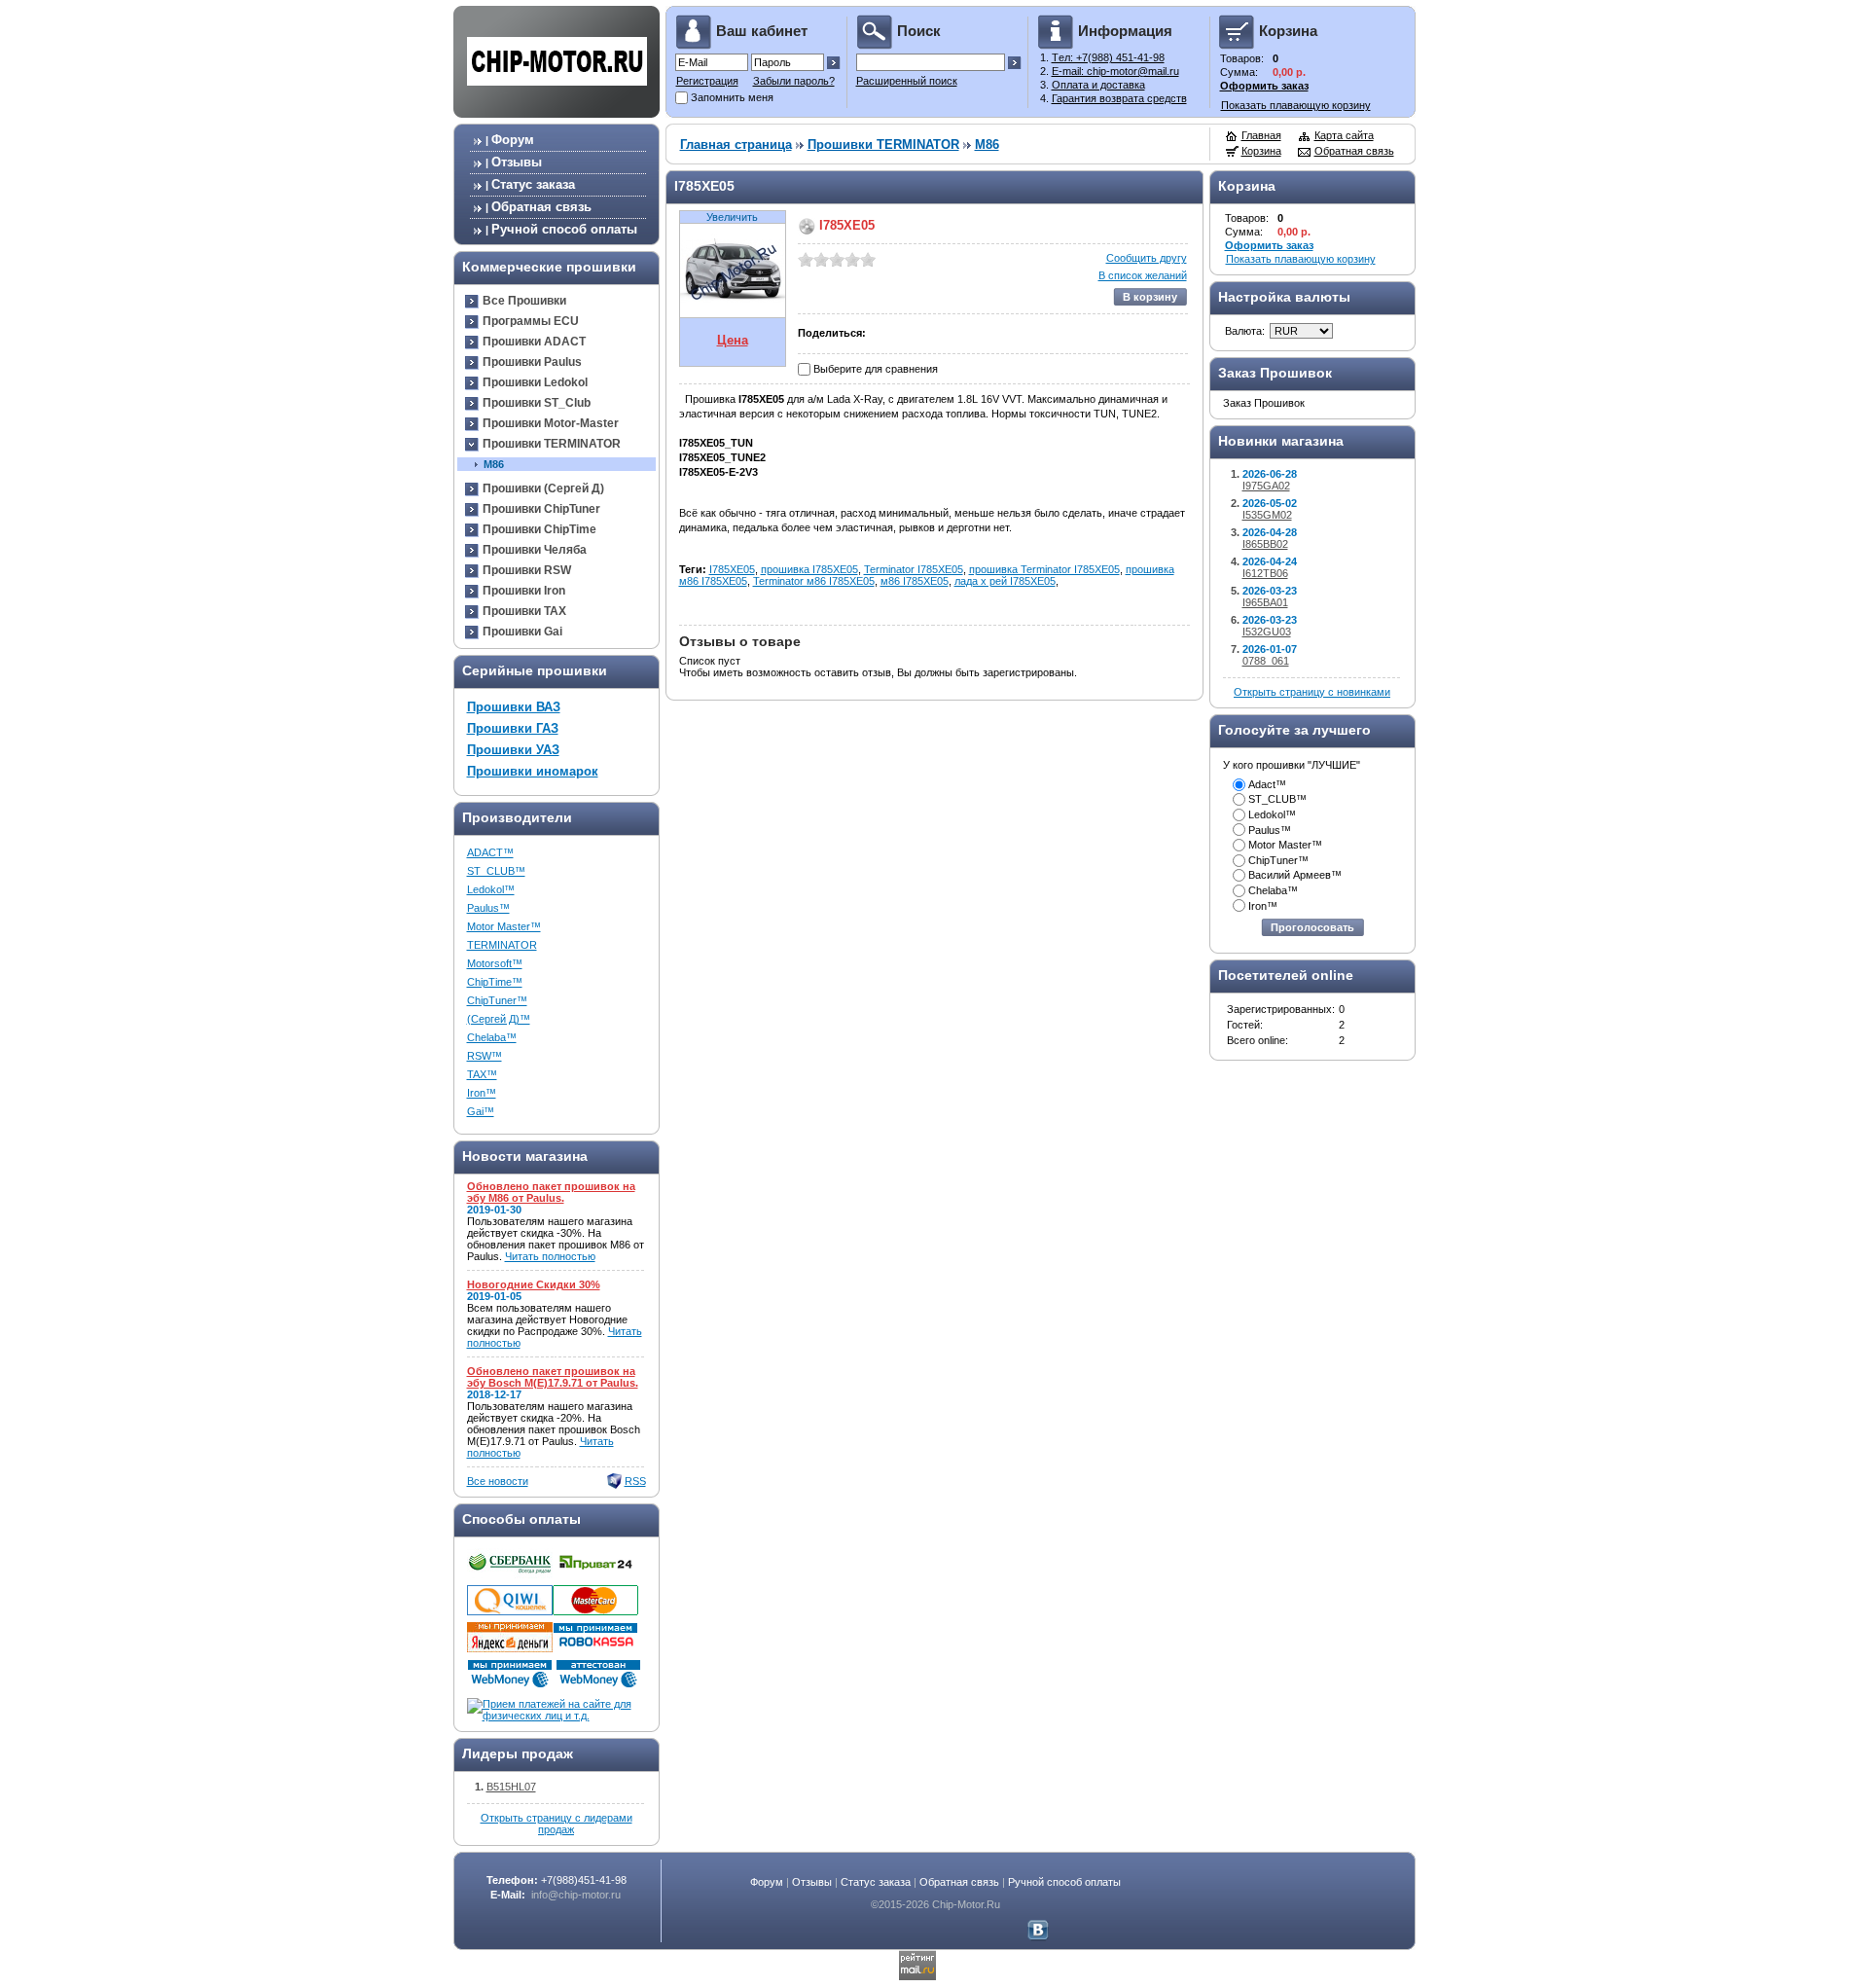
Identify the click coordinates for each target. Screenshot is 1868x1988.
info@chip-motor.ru (576, 1895)
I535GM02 (1267, 515)
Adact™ (1267, 784)
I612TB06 (1265, 573)
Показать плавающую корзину (1296, 105)
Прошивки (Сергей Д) (543, 488)
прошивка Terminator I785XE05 (1044, 569)
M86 (494, 464)
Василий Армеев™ (1295, 875)
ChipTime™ (495, 982)
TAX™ (482, 1074)
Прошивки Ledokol (535, 382)
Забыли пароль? (794, 81)
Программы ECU (531, 321)
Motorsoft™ (495, 963)
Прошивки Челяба (535, 550)
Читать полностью (550, 1256)
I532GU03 (1267, 632)
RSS (635, 1481)
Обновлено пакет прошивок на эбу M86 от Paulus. (551, 1192)
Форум (513, 140)
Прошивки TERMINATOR (552, 444)
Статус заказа (533, 184)
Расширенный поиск (907, 81)
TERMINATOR (502, 945)
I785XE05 (732, 569)
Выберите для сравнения (876, 369)
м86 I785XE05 (915, 581)
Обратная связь (541, 207)
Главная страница (736, 145)
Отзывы (517, 162)
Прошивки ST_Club (537, 403)
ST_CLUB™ (496, 871)
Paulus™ (488, 908)
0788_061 (1266, 661)
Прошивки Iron (524, 591)
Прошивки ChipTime (539, 529)
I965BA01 (1265, 602)
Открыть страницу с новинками (1312, 692)
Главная (1261, 135)
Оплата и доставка (1098, 85)
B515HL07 (511, 1787)
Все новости (498, 1481)
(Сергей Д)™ (499, 1019)
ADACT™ (490, 852)
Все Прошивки (524, 301)
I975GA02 (1266, 486)
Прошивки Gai (522, 632)
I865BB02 (1265, 544)
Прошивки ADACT (534, 342)
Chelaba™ (492, 1037)
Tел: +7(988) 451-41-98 (1108, 57)
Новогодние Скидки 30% (534, 1284)
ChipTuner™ (497, 1000)
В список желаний (1143, 275)
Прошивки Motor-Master (551, 423)
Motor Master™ (504, 926)
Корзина (1261, 151)
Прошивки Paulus (532, 362)
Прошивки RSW (527, 570)
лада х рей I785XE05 (1005, 581)
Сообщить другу (1147, 258)
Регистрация (707, 81)
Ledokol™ (491, 889)
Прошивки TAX (524, 611)
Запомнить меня (732, 97)
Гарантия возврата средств (1119, 98)
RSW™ (485, 1056)
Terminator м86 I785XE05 (814, 581)
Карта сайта (1344, 135)
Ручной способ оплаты (564, 229)
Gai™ (481, 1111)
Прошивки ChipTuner (541, 509)
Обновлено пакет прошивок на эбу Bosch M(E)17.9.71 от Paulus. (553, 1377)
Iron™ (482, 1093)
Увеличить (732, 217)
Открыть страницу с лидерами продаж (557, 1824)
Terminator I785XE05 (914, 569)
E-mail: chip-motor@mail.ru (1115, 71)
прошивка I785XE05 (809, 569)
